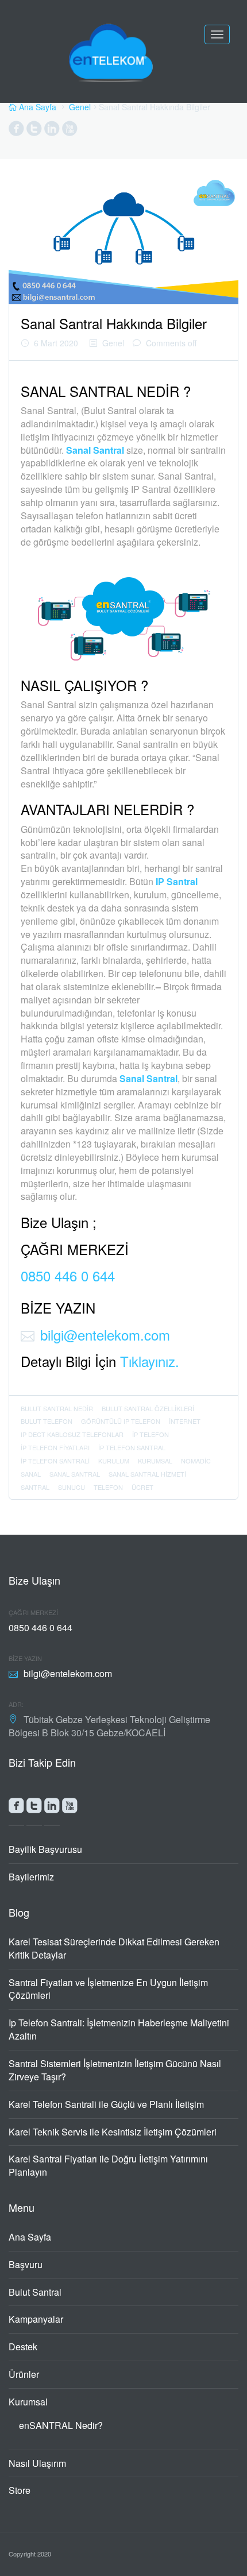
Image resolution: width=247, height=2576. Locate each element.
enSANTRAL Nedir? (61, 2425)
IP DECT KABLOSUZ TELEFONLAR (72, 1434)
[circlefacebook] (16, 131)
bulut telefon (47, 1421)
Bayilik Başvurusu (45, 1849)
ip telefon (150, 1434)
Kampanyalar (36, 2319)
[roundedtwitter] (34, 1808)
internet (185, 1421)
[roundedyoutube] (70, 1808)
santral (35, 1487)
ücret (142, 1487)
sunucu (72, 1487)
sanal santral (75, 1474)
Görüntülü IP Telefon (121, 1421)
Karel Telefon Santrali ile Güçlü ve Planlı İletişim (106, 2104)
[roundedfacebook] (16, 1808)
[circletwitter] (34, 131)
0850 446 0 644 (68, 1275)
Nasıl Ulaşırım (37, 2463)
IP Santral (177, 881)
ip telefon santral (132, 1447)
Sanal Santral (95, 450)
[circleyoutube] (70, 131)
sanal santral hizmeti (147, 1474)
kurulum (114, 1461)
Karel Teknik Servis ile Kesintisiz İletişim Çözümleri (113, 2132)
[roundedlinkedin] (52, 1808)
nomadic (196, 1461)
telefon (108, 1487)
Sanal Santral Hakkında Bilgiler (114, 323)
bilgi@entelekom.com (105, 1335)
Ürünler (24, 2374)
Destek (23, 2347)
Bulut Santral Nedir (57, 1408)
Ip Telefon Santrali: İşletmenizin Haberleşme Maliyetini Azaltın (119, 2029)
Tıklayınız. (150, 1361)
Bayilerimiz (31, 1877)
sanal (31, 1474)
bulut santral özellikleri (148, 1408)
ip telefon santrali (55, 1461)
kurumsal (155, 1461)
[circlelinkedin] (52, 131)
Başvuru (26, 2264)
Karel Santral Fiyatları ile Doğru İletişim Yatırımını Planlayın (108, 2165)
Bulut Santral (35, 2292)
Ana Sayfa (30, 2237)
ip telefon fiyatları (55, 1447)
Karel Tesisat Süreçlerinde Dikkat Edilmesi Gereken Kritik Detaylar (114, 1948)
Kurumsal (28, 2402)
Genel (80, 107)
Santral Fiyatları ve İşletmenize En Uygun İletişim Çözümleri (108, 1989)
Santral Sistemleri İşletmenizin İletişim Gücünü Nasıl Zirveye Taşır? (115, 2070)
